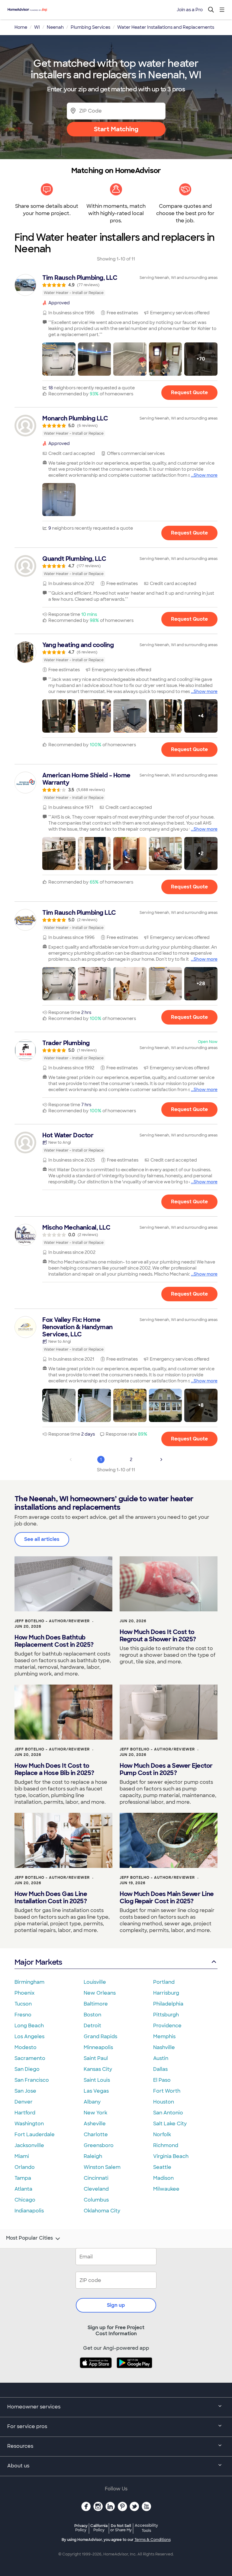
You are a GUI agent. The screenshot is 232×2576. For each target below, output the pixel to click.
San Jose (25, 2091)
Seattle (162, 2167)
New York (95, 2113)
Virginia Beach (171, 2156)
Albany (92, 2102)
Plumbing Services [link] (90, 27)
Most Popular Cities (29, 2238)
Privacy (81, 2528)
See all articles (42, 1539)
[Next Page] (161, 1460)
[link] (116, 285)
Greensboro (99, 2145)
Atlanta (23, 2189)
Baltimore (96, 2004)
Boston (92, 2015)
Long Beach (29, 2026)
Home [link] (21, 27)
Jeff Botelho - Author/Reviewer (52, 1621)
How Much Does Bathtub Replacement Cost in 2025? (54, 1641)
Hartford (25, 2113)
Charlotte (96, 2135)
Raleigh (93, 2156)
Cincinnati (96, 2178)
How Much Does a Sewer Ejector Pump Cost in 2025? (166, 1769)
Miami (22, 2156)
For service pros (27, 2426)
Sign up (116, 2305)
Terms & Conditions (153, 2540)
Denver (24, 2102)
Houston (164, 2102)
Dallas (160, 2069)
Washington (29, 2124)
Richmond (166, 2145)
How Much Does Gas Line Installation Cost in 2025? (51, 1898)
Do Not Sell (121, 2528)
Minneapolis (98, 2047)
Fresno (23, 2015)
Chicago (25, 2200)
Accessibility (146, 2528)
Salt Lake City (170, 2124)
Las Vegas (96, 2091)
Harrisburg (166, 1993)
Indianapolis (29, 2211)
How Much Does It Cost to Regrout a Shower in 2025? (158, 1636)
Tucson (23, 2004)
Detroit (92, 2026)
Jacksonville (29, 2145)
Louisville (95, 1982)
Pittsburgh (166, 2015)
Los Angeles (29, 2037)
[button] (59, 359)
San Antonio (168, 2113)
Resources (20, 2446)
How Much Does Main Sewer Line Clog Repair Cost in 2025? (167, 1898)
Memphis (164, 2037)
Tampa (23, 2178)
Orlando (25, 2167)
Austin (161, 2058)
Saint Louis (97, 2080)
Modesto (26, 2047)
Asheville (95, 2124)
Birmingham (29, 1982)
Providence (167, 2026)
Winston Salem (102, 2167)
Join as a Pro (190, 10)
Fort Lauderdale (35, 2135)
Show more (206, 475)
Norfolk (162, 2135)
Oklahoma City (102, 2211)
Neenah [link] (55, 27)
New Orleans (100, 1993)
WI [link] (37, 27)
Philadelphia (168, 2004)
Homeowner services (34, 2407)
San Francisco (32, 2080)
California (99, 2528)
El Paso (162, 2080)
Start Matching (116, 129)
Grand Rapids (100, 2037)
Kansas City (98, 2069)
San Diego (27, 2069)
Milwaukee (166, 2189)
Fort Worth (167, 2091)
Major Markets (38, 1962)
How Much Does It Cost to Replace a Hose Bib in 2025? (54, 1769)
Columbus (96, 2200)
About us (18, 2466)
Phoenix (24, 1993)
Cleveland (96, 2189)
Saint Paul (96, 2058)
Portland (164, 1982)
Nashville (164, 2047)
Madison (163, 2178)
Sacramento (30, 2058)
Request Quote (189, 392)
